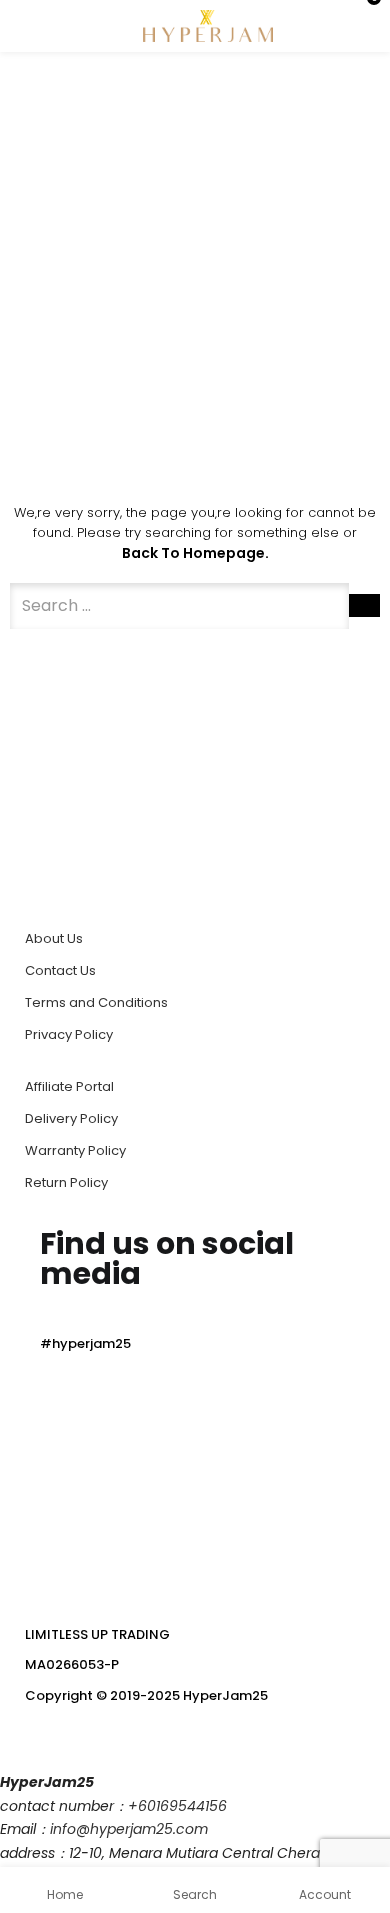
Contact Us (60, 970)
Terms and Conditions (96, 1002)
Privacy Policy (69, 1034)
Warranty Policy (75, 1150)
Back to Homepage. (195, 553)
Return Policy (66, 1182)
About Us (54, 938)
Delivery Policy (71, 1118)
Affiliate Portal (69, 1086)
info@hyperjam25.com (129, 1829)
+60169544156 (177, 1806)
